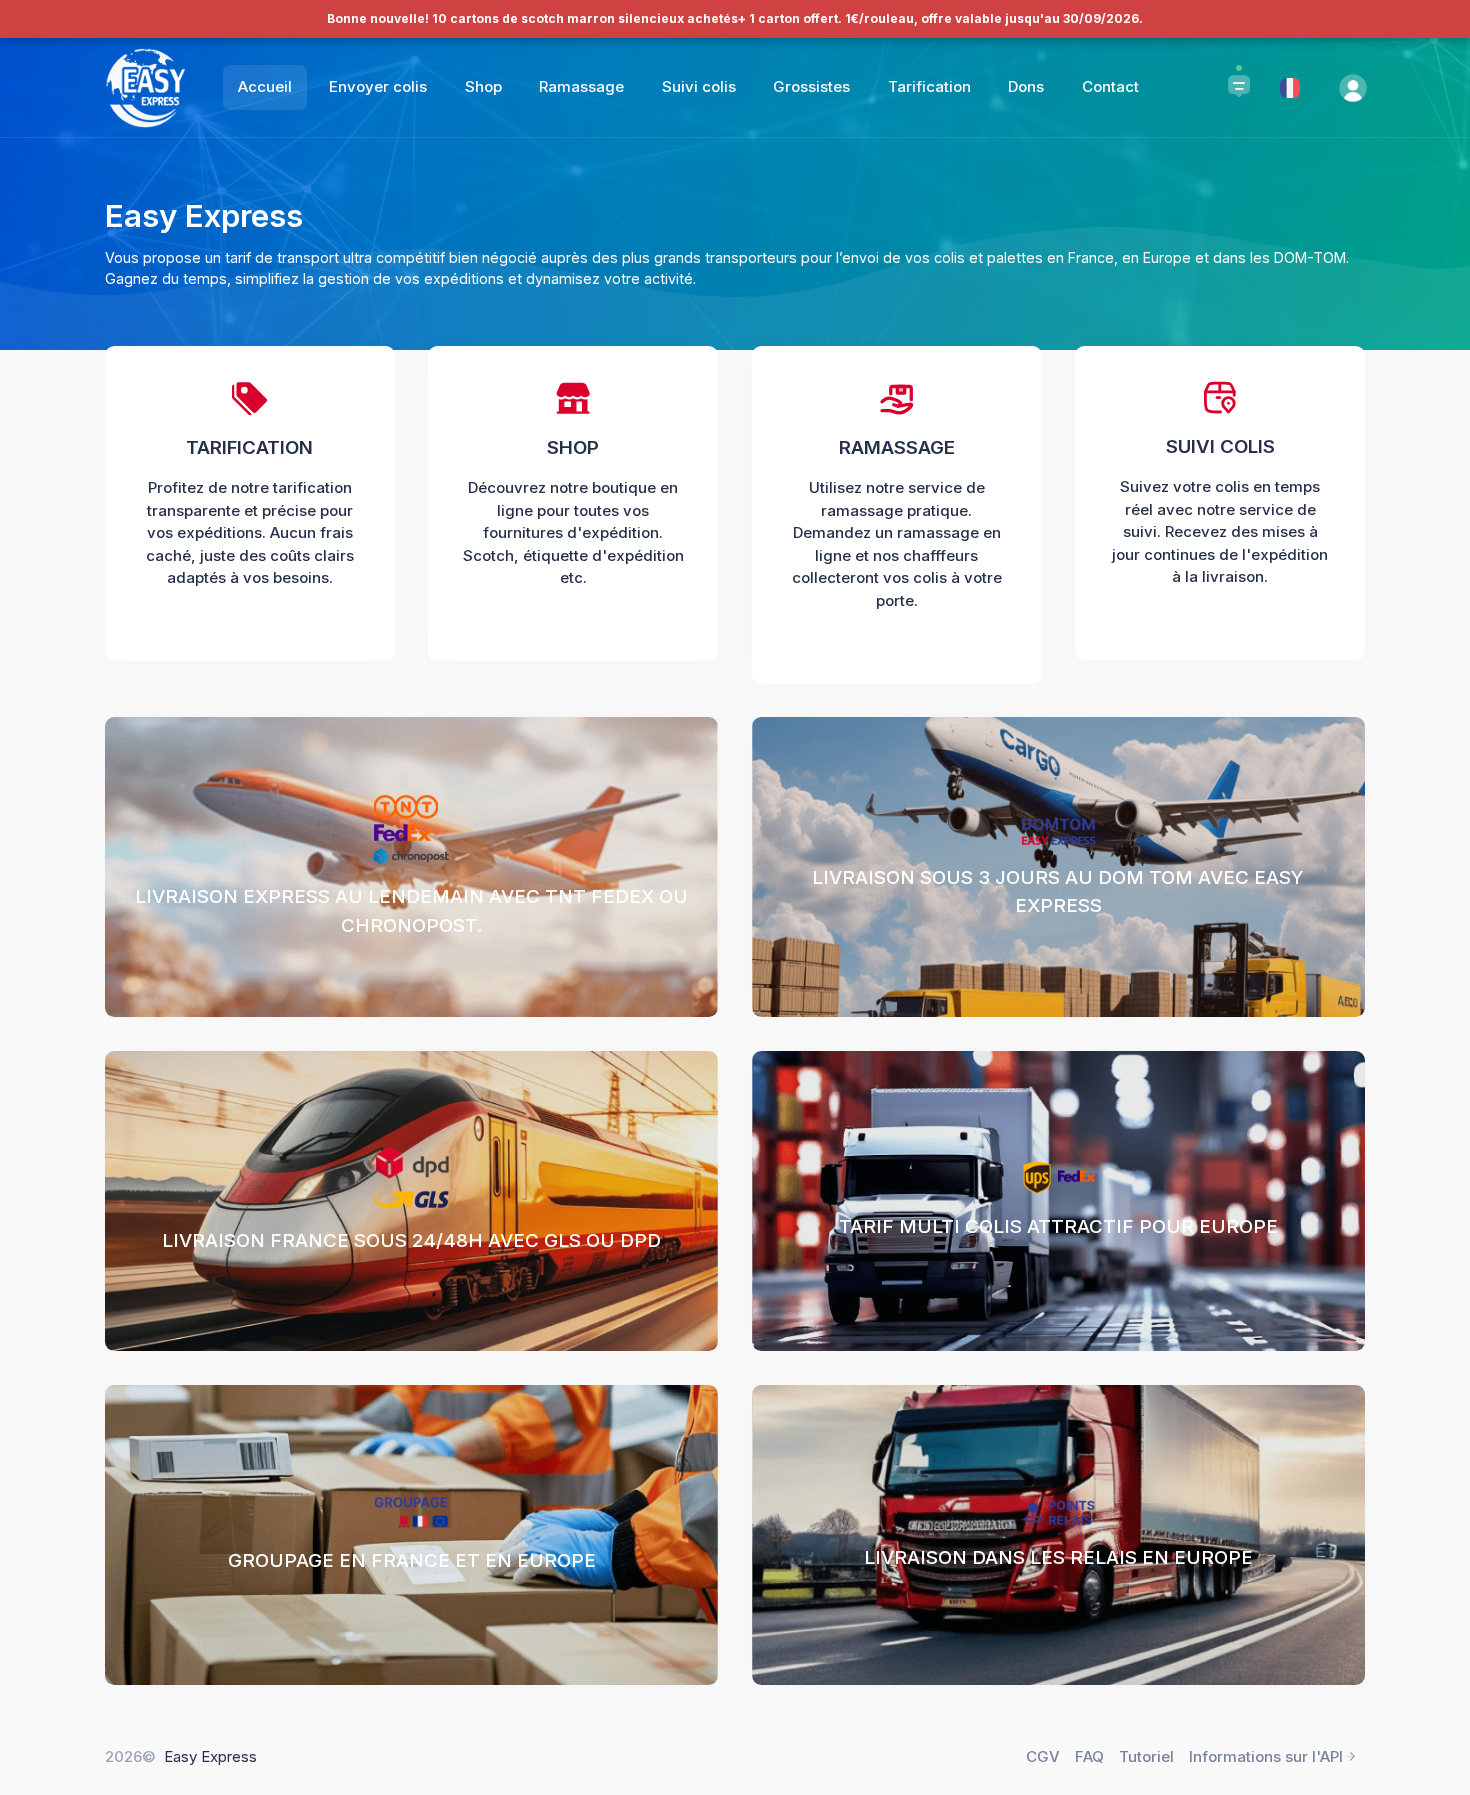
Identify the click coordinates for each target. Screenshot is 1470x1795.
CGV (1043, 1756)
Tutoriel (1146, 1756)
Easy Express (210, 1756)
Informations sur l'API (1266, 1756)
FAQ (1089, 1756)
